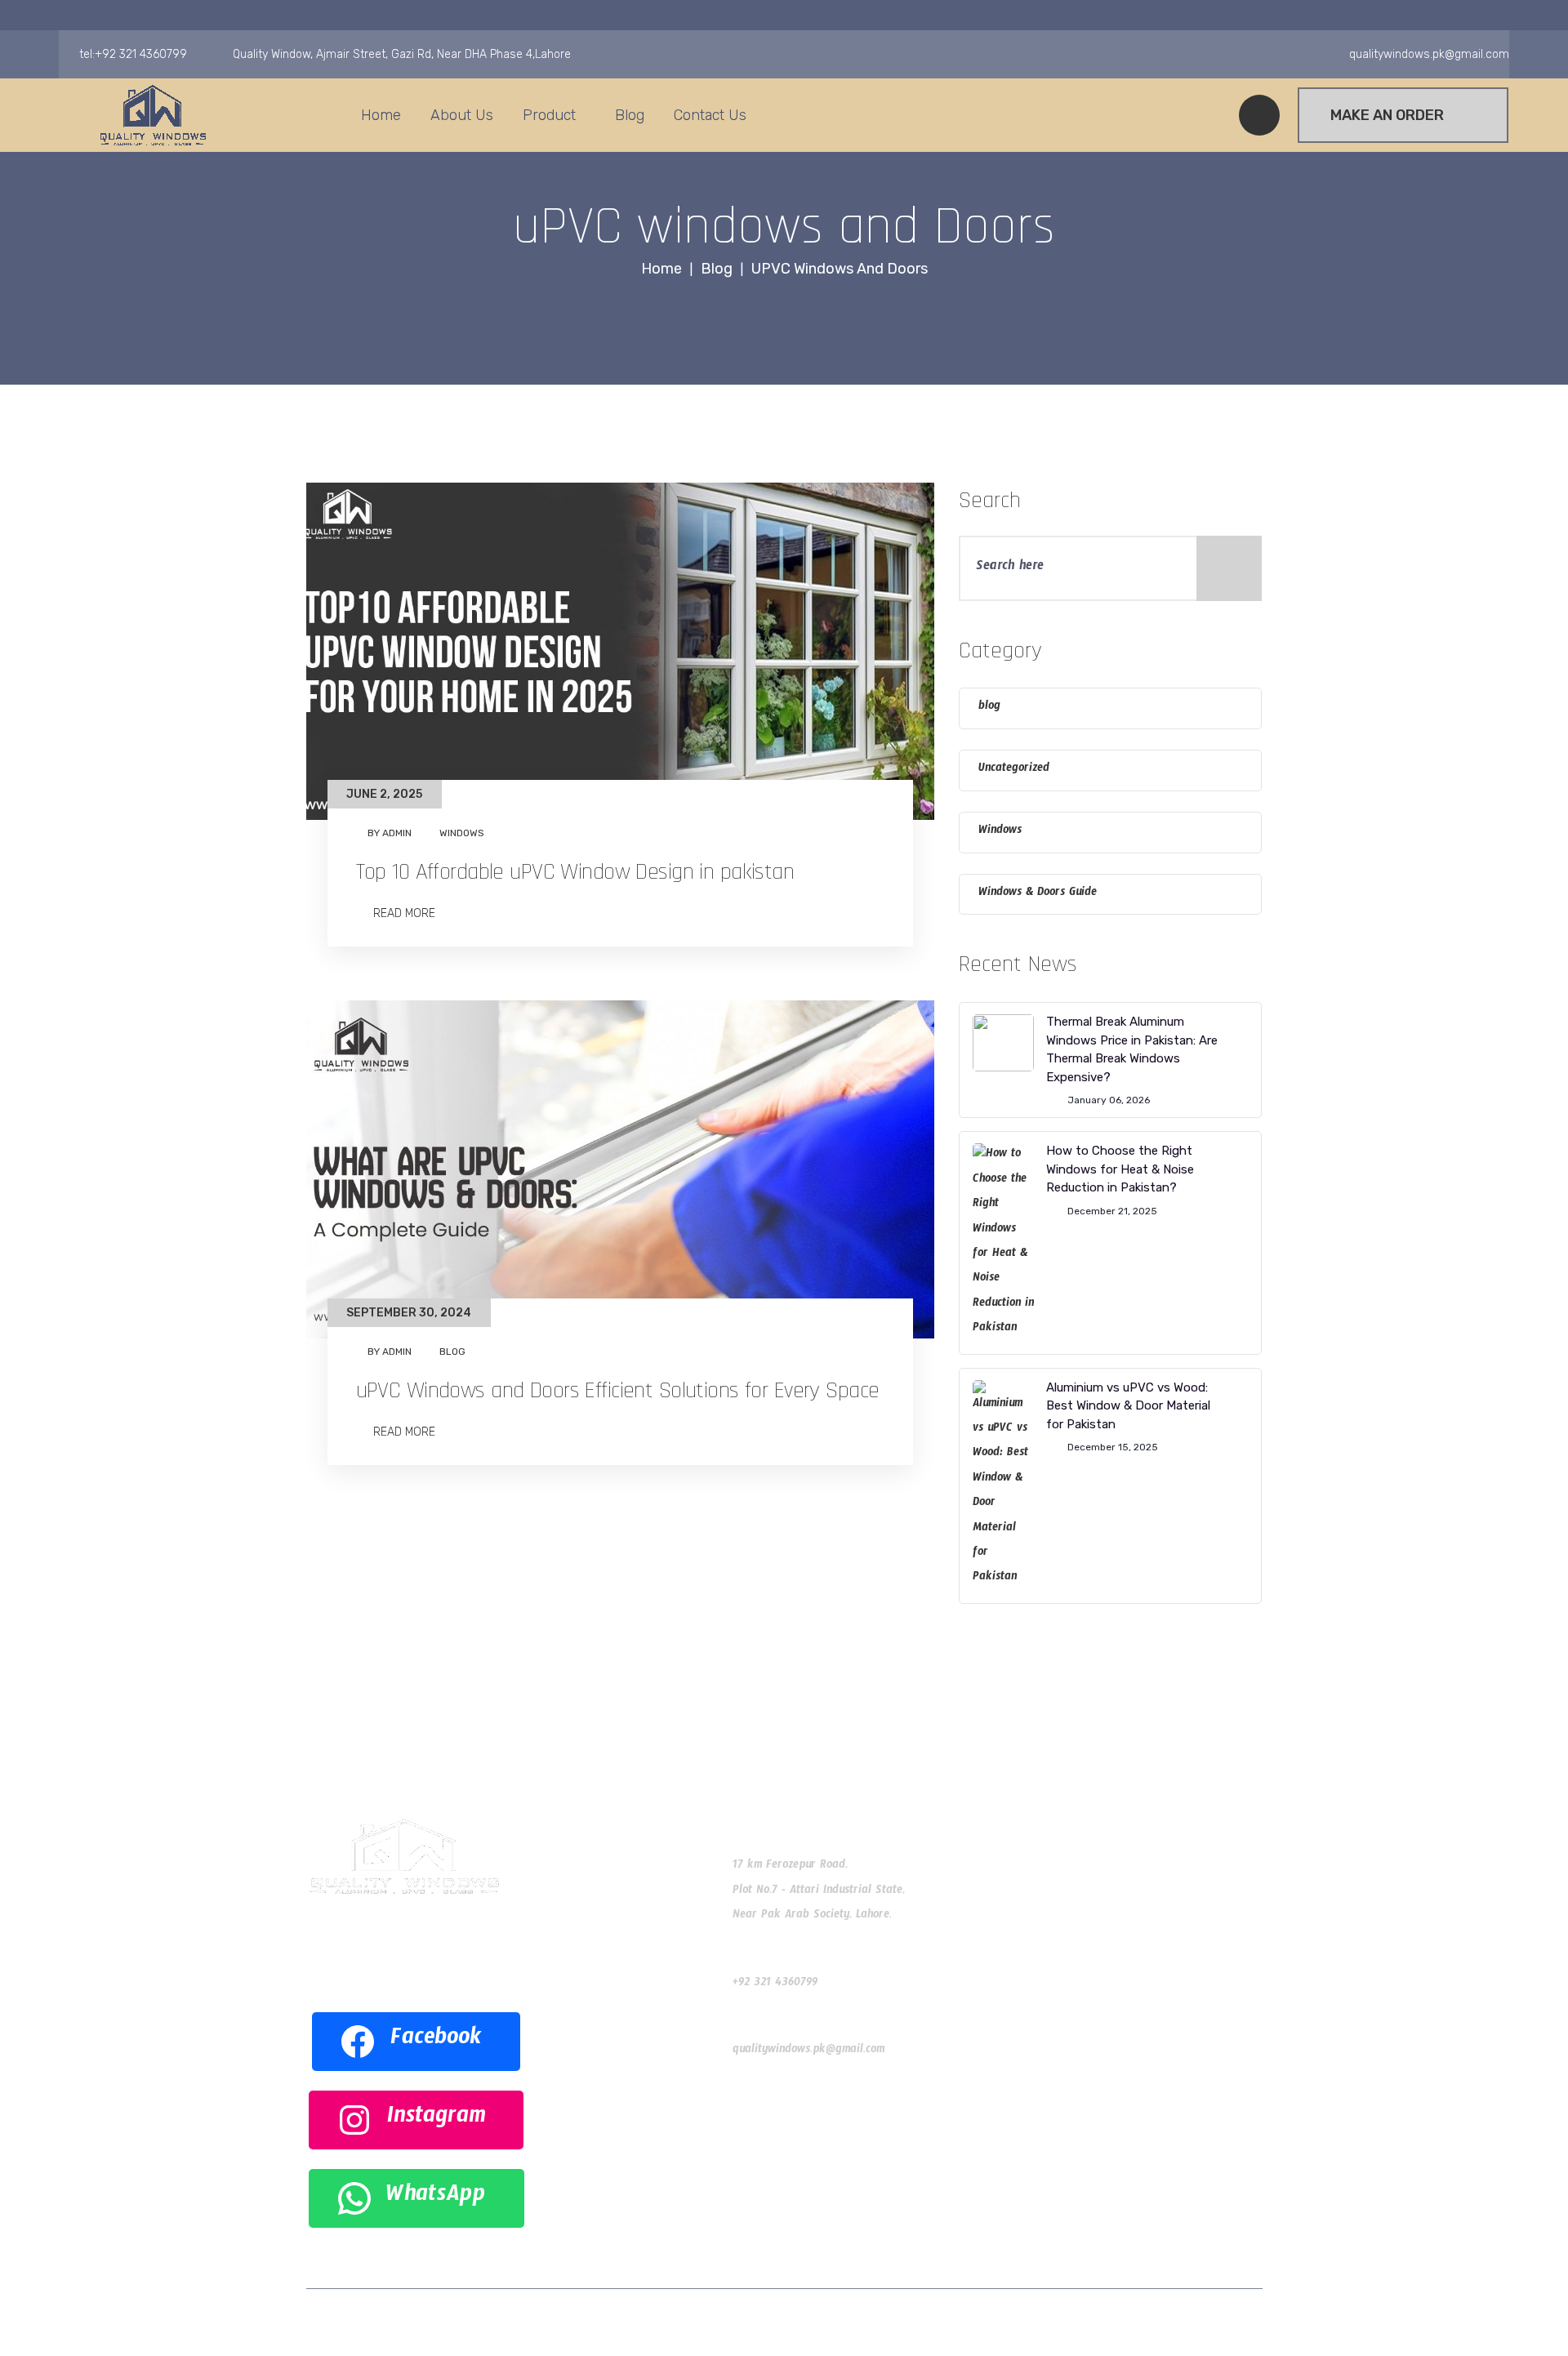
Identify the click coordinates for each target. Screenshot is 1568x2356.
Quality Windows (713, 2322)
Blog (630, 115)
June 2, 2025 (384, 794)
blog (452, 1352)
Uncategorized (1014, 770)
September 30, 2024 (409, 1313)
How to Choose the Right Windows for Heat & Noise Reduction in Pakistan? (1120, 1169)
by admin (390, 833)
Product (549, 115)
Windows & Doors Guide (1038, 894)
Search (990, 501)
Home (381, 115)
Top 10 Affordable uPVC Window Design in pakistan (575, 872)
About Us (462, 115)
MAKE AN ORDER (1387, 115)
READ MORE (403, 913)
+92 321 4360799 (775, 1984)
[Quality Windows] (153, 115)
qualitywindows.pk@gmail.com (808, 2051)
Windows (462, 833)
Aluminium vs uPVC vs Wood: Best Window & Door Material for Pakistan (1128, 1406)
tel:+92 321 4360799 (133, 54)
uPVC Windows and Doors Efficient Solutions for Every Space (618, 1391)
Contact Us (710, 115)
